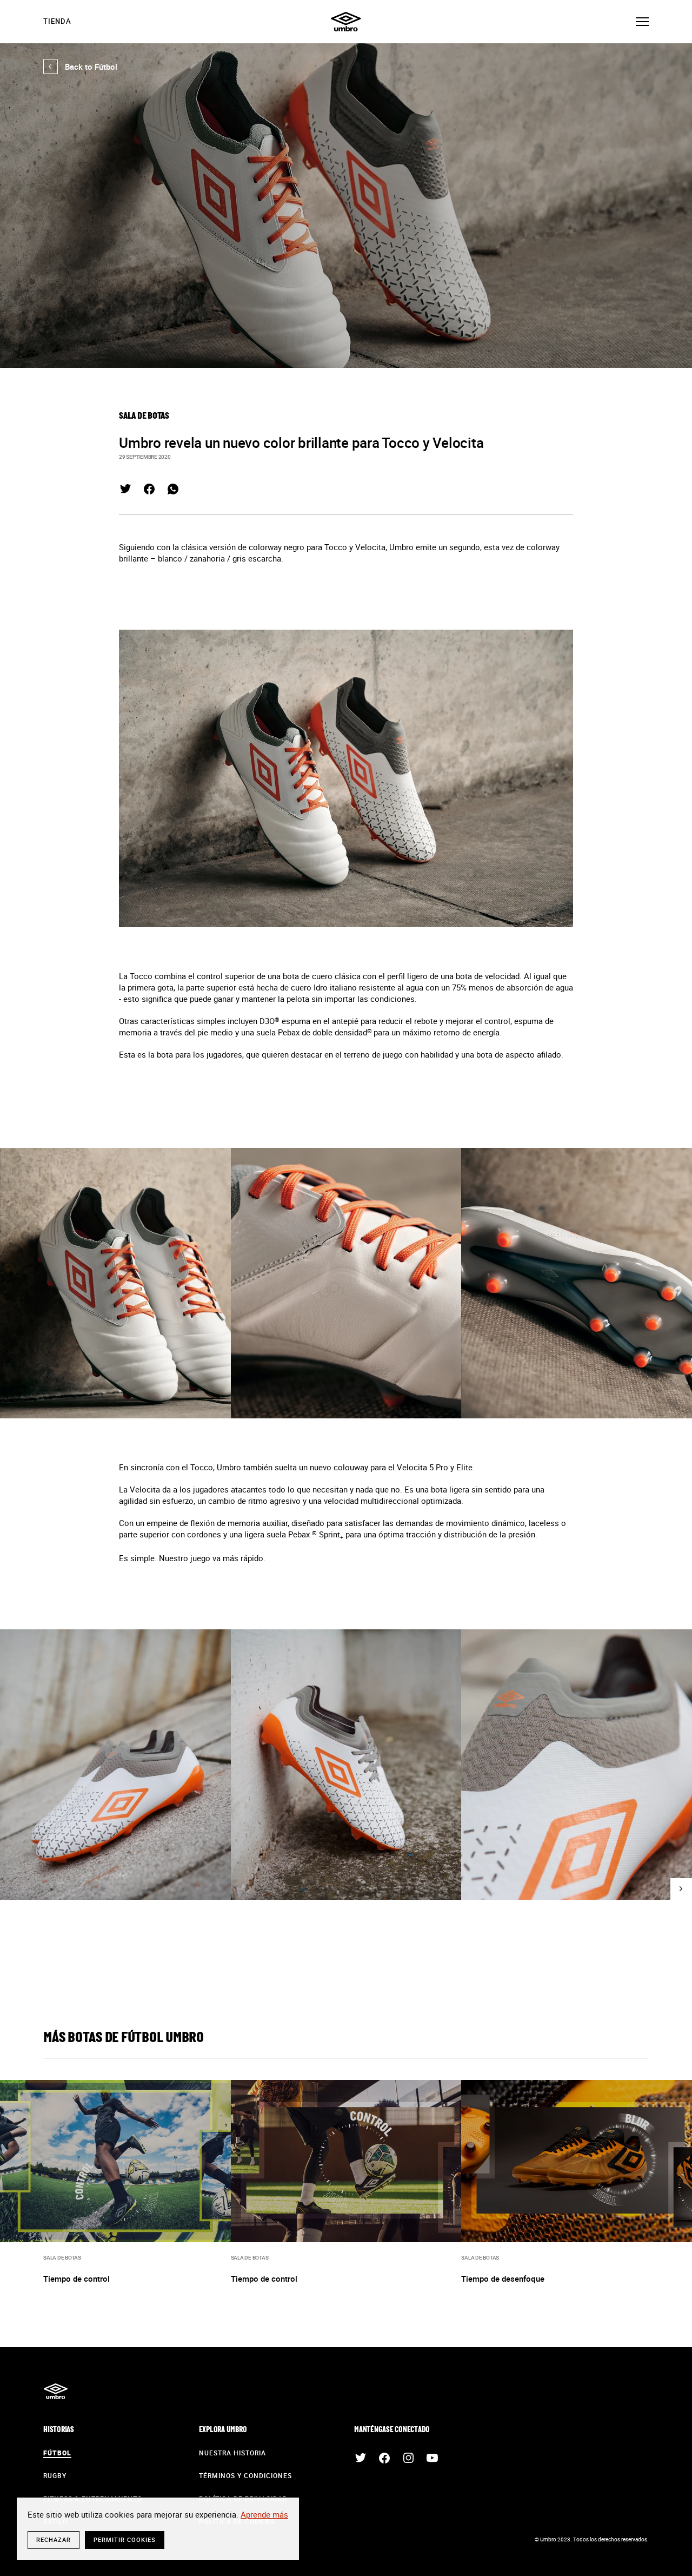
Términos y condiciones (245, 2475)
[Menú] (642, 22)
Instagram (408, 2458)
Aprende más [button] (264, 2514)
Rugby (55, 2475)
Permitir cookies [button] (125, 2539)
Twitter (125, 489)
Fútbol (57, 2453)
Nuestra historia (232, 2453)
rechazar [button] (54, 2539)
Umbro (346, 22)
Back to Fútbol (80, 67)
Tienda (57, 21)
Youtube (432, 2458)
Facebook (149, 489)
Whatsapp (173, 489)
